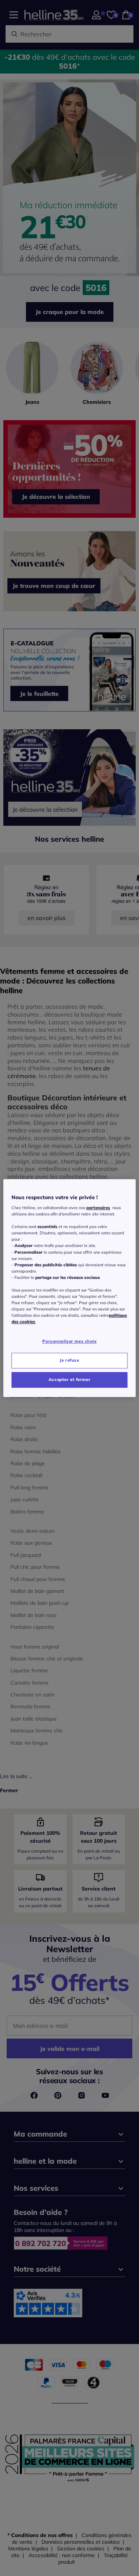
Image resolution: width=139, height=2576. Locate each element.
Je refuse (69, 1360)
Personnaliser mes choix (69, 1342)
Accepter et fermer (69, 1379)
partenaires (98, 1208)
